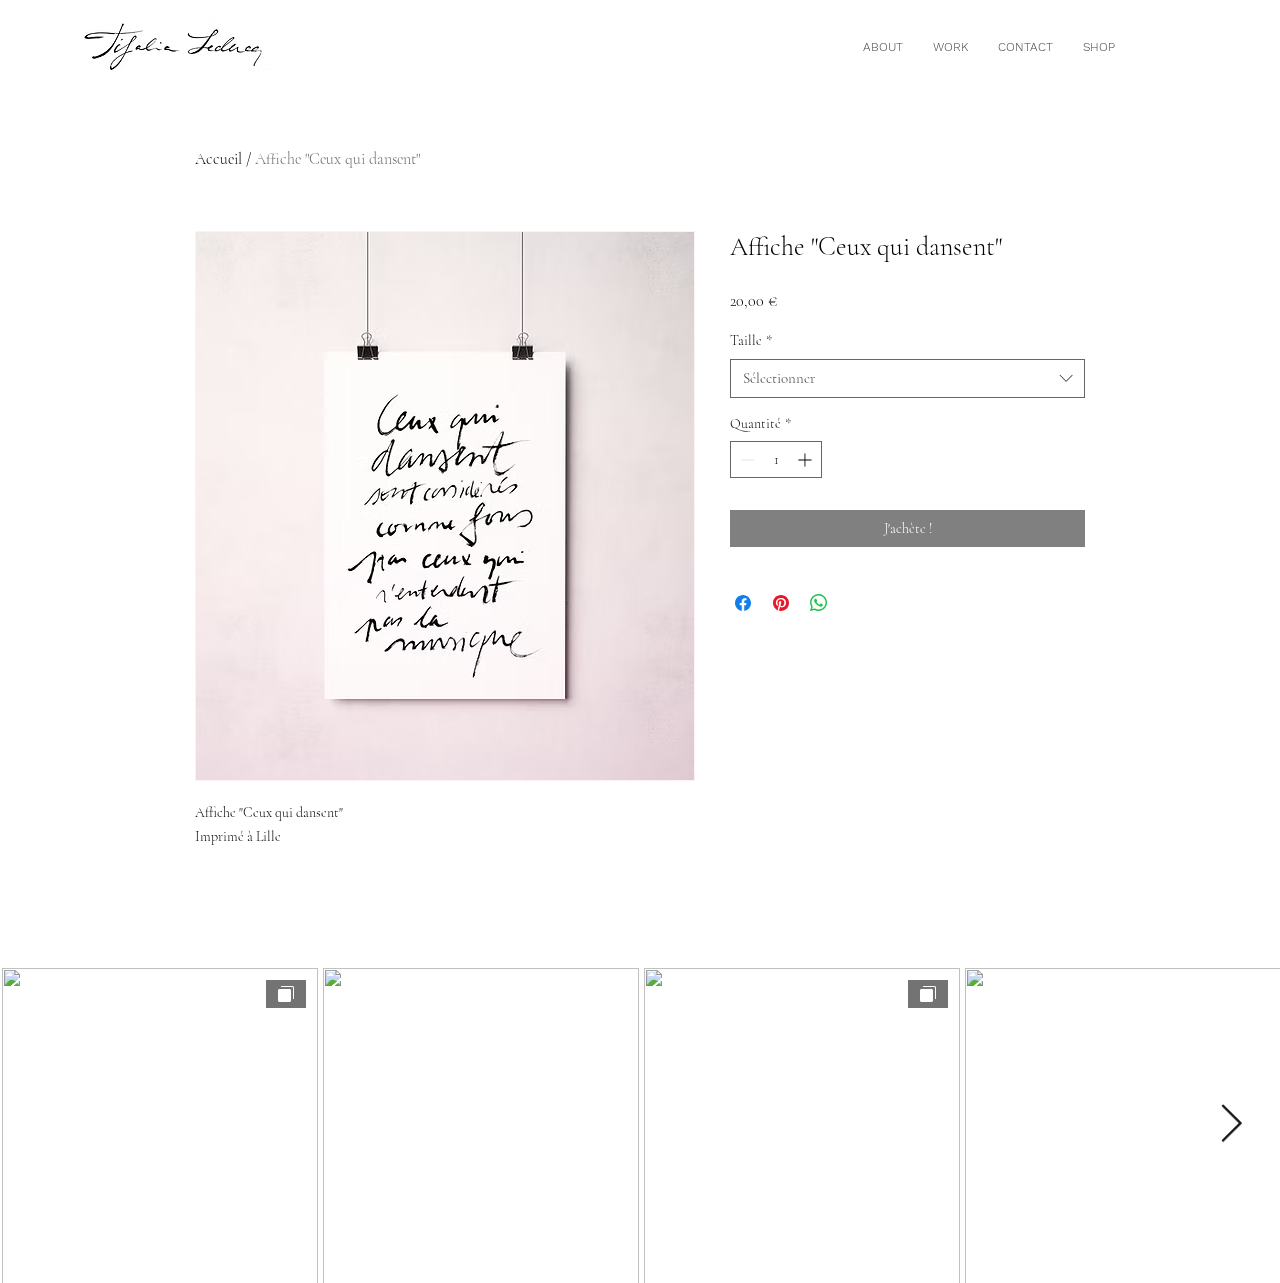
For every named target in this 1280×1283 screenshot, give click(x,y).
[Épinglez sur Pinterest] (781, 603)
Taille (751, 340)
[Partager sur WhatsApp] (819, 603)
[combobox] (907, 378)
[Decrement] (745, 459)
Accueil (218, 159)
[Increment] (806, 459)
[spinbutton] (776, 459)
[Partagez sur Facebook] (743, 603)
